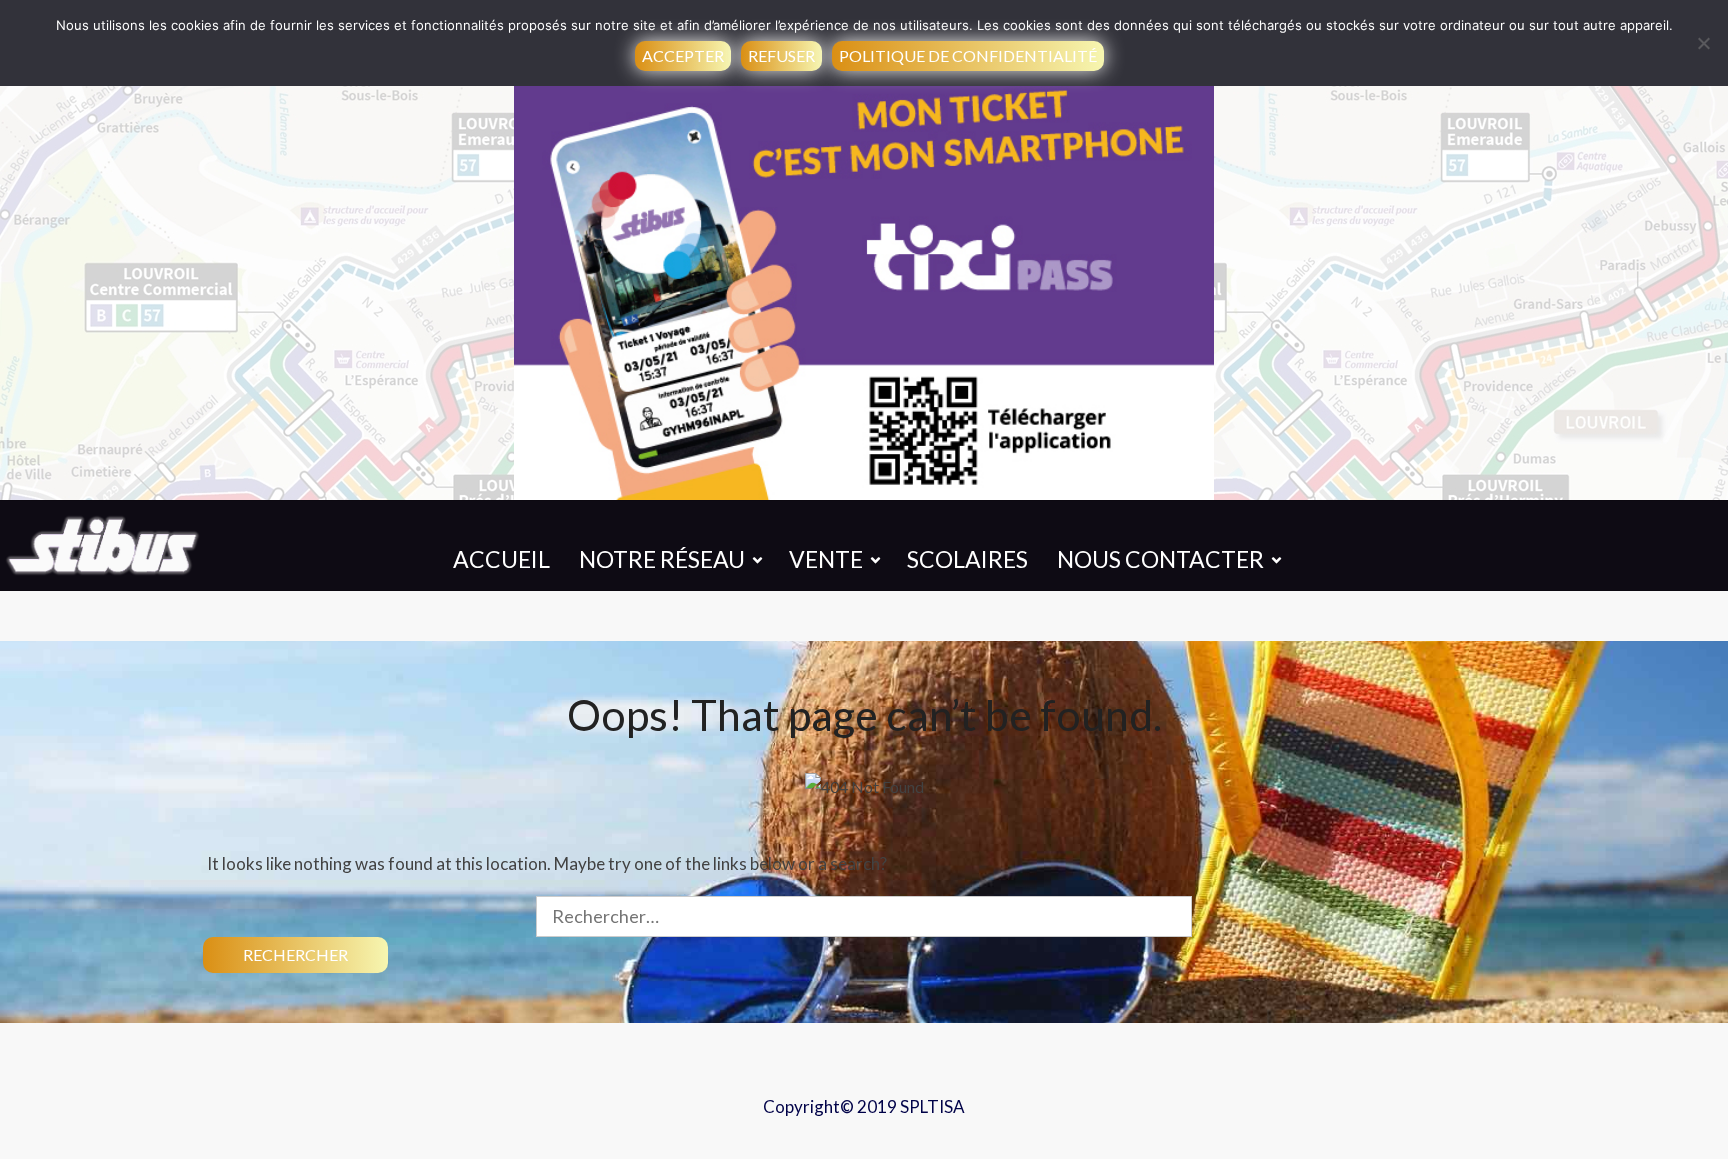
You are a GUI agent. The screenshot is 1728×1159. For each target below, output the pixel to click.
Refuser (781, 55)
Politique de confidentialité (968, 55)
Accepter (683, 55)
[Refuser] (1703, 43)
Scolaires (967, 559)
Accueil (501, 559)
